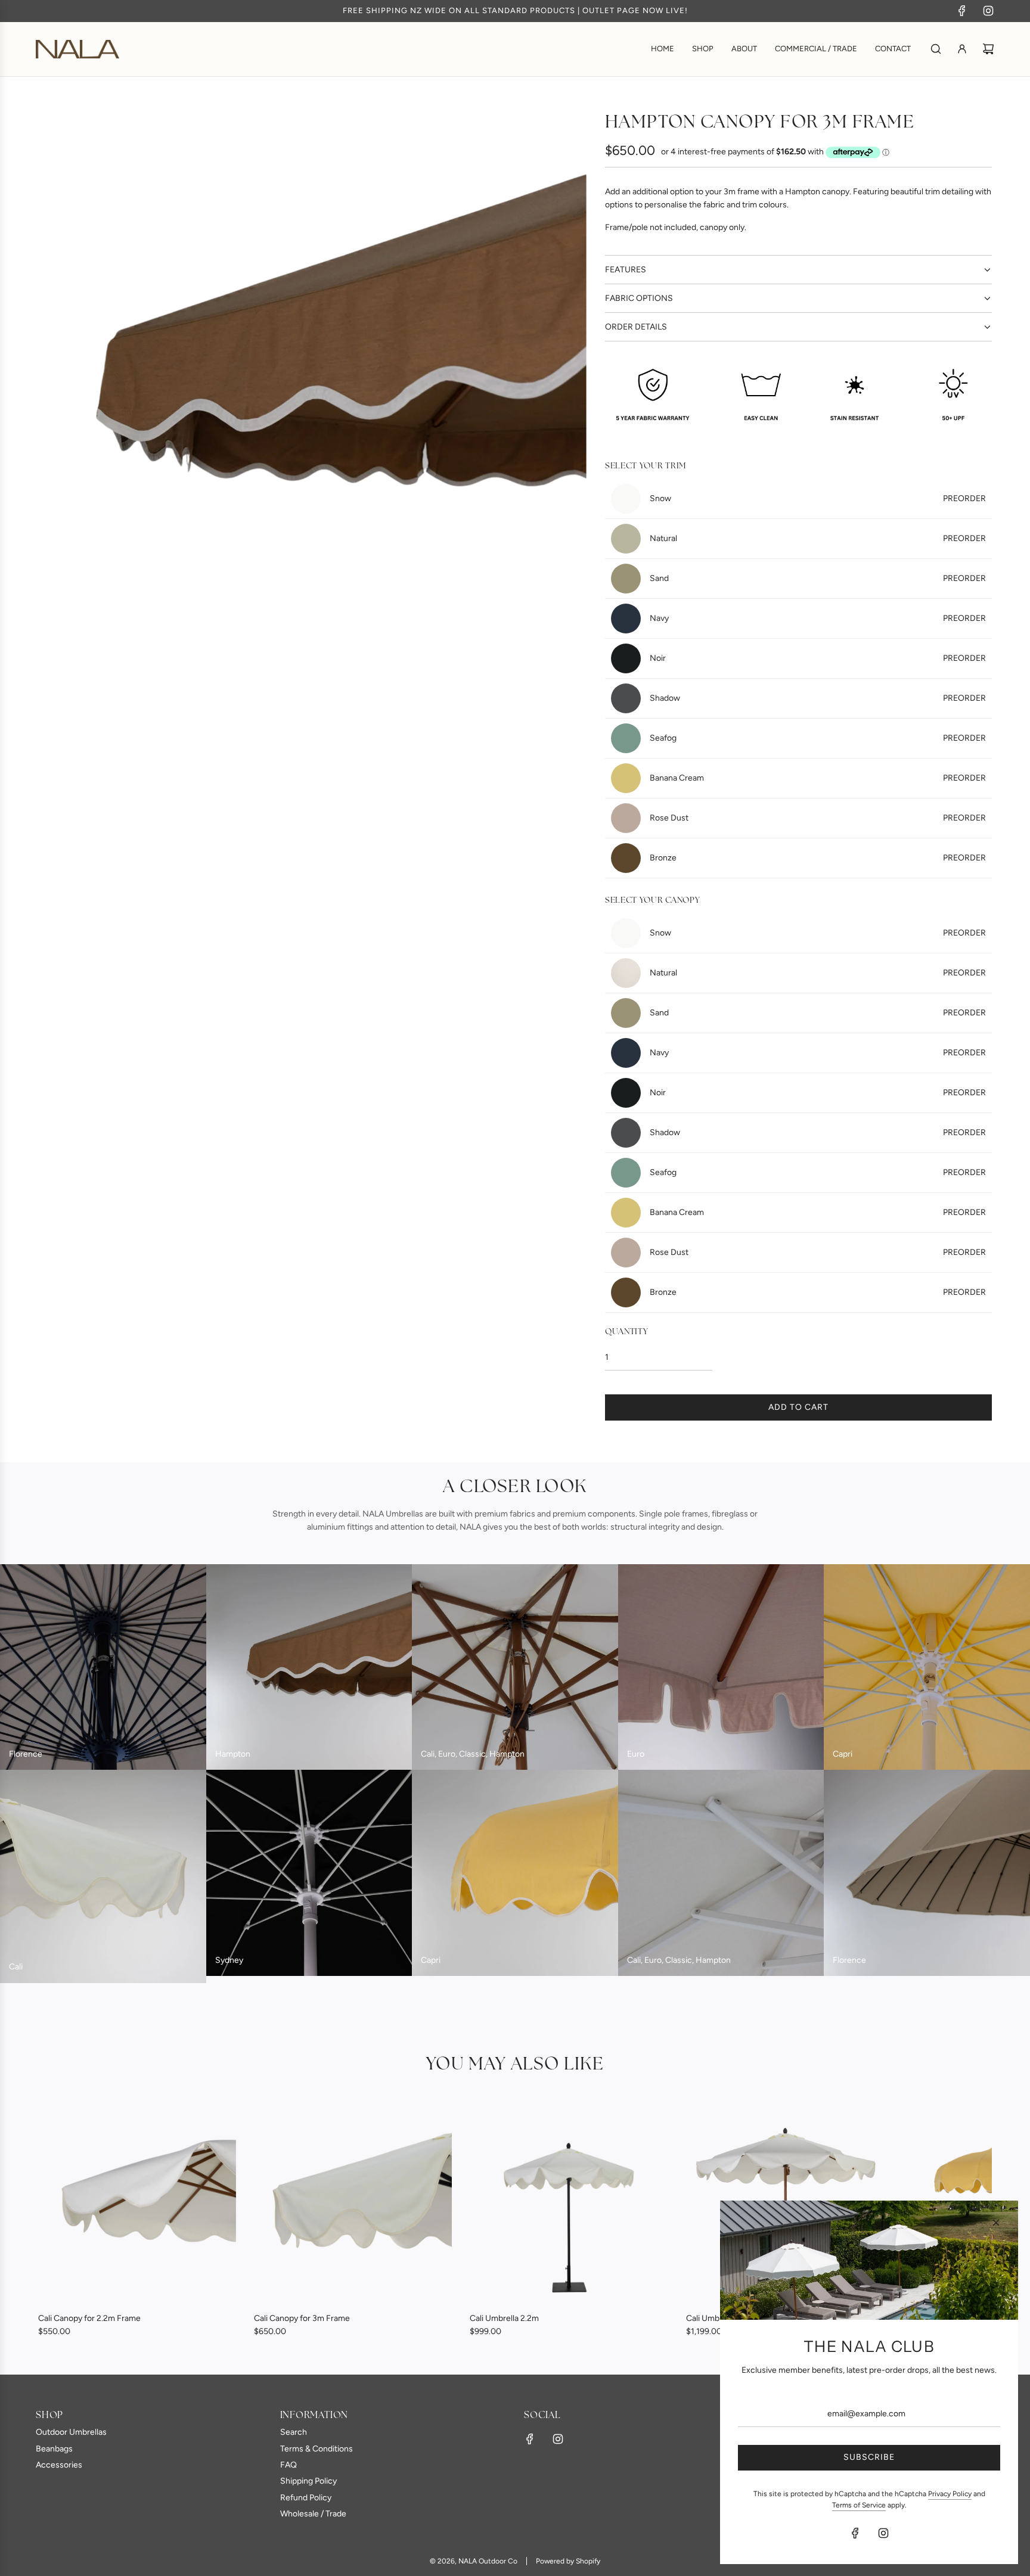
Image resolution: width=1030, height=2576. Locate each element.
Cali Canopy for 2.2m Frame (89, 2318)
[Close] (996, 2223)
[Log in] (962, 49)
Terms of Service (859, 2505)
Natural (818, 538)
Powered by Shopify (568, 2561)
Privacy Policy (950, 2494)
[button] (60, 2222)
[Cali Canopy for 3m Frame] (353, 2205)
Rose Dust (818, 818)
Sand (818, 578)
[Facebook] (962, 11)
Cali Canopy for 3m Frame (302, 2318)
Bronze (818, 858)
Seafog (818, 738)
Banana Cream (818, 778)
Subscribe (869, 2457)
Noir (818, 658)
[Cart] (988, 49)
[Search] (936, 49)
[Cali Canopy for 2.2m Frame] (137, 2205)
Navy (818, 618)
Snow (818, 498)
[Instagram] (988, 11)
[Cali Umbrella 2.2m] (569, 2205)
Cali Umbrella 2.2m (504, 2318)
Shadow (818, 698)
